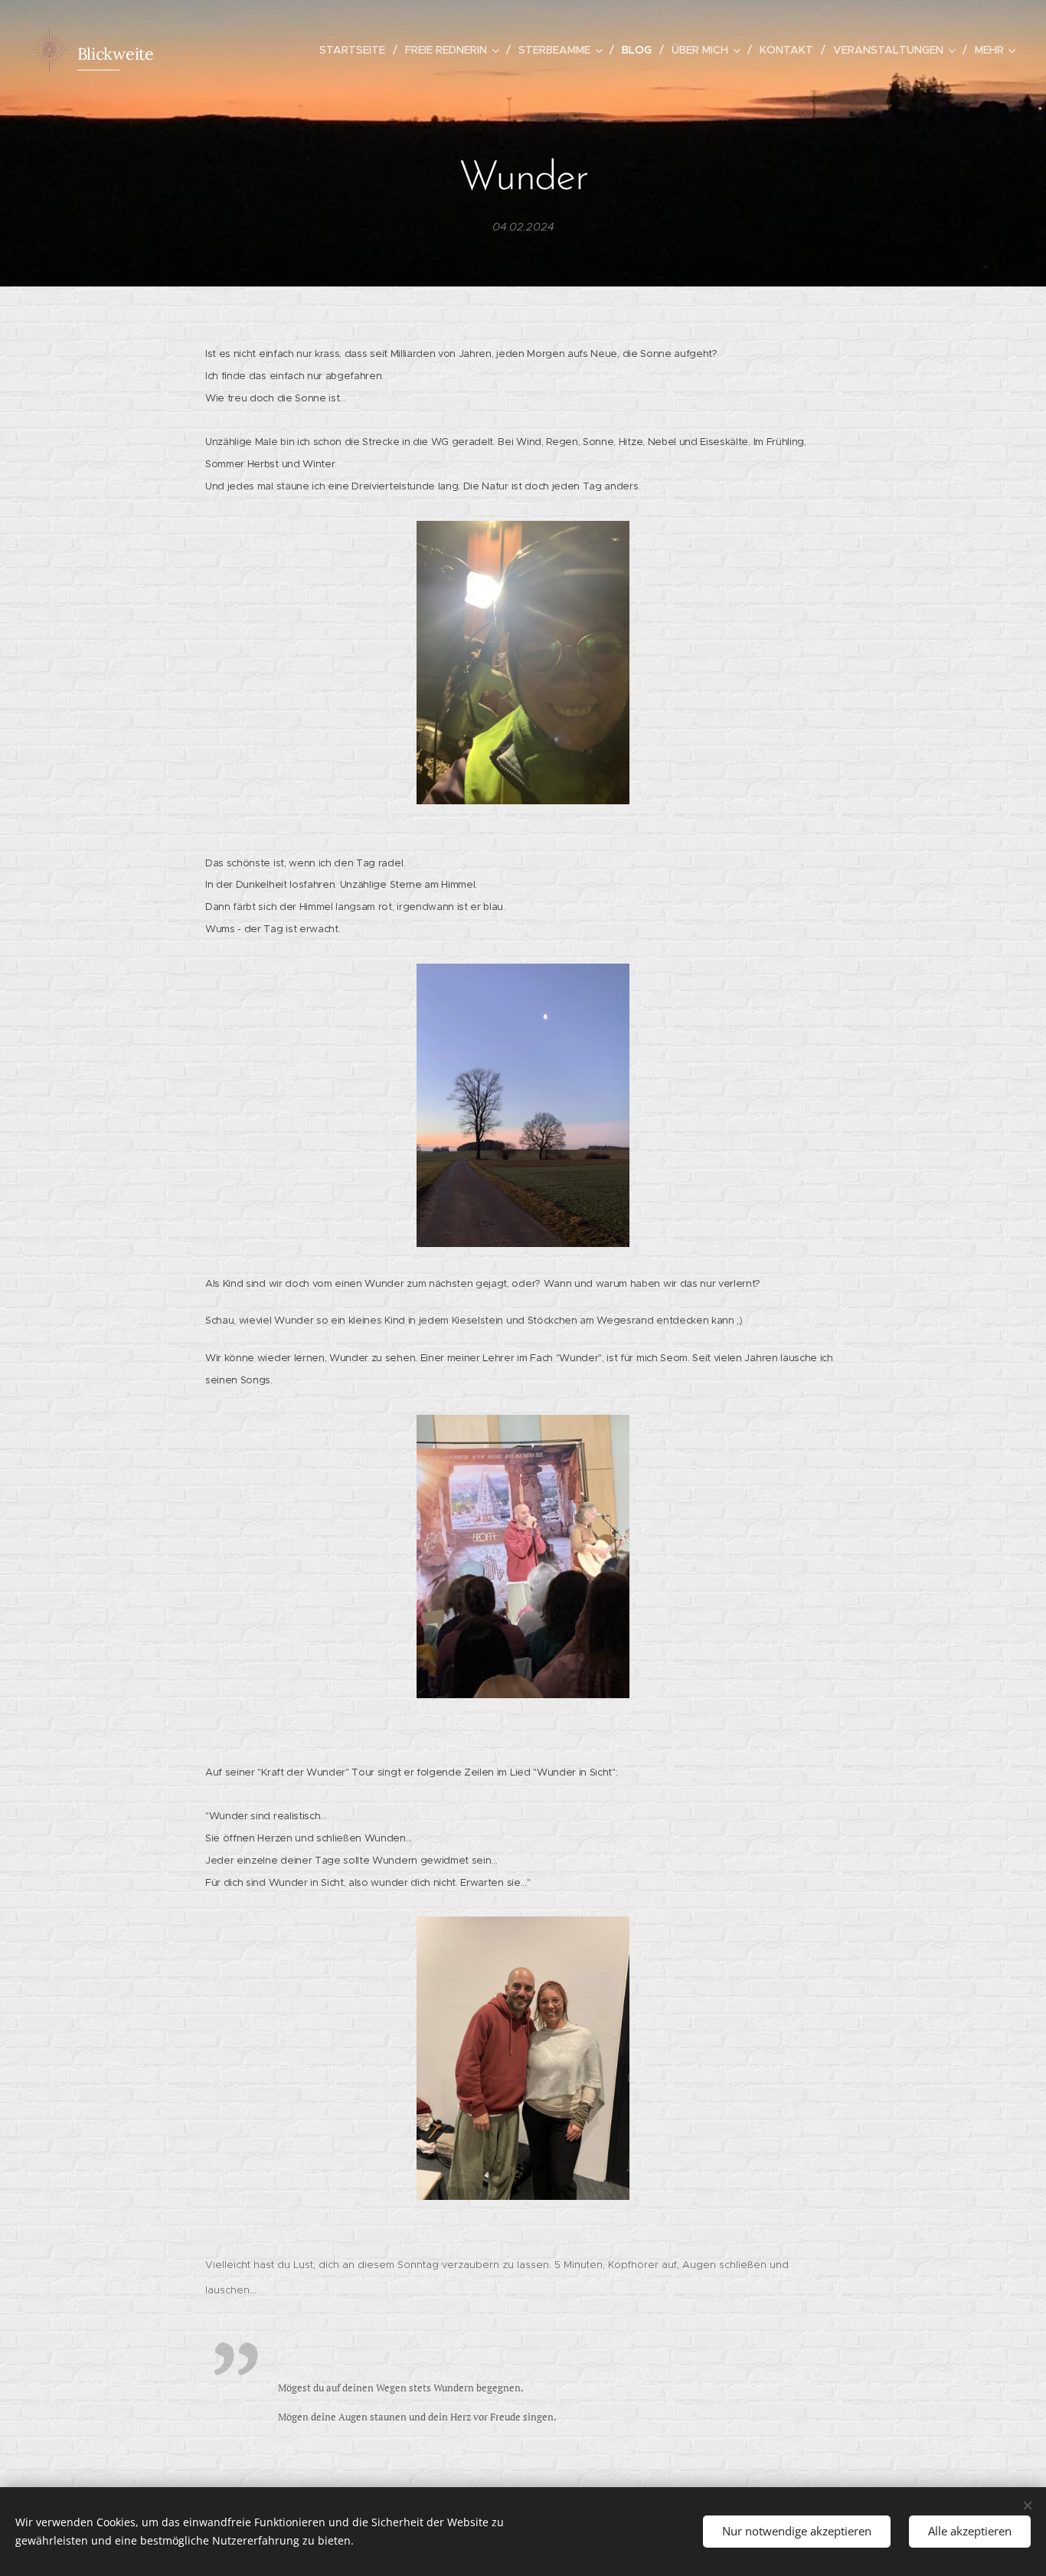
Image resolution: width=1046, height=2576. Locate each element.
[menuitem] (356, 50)
